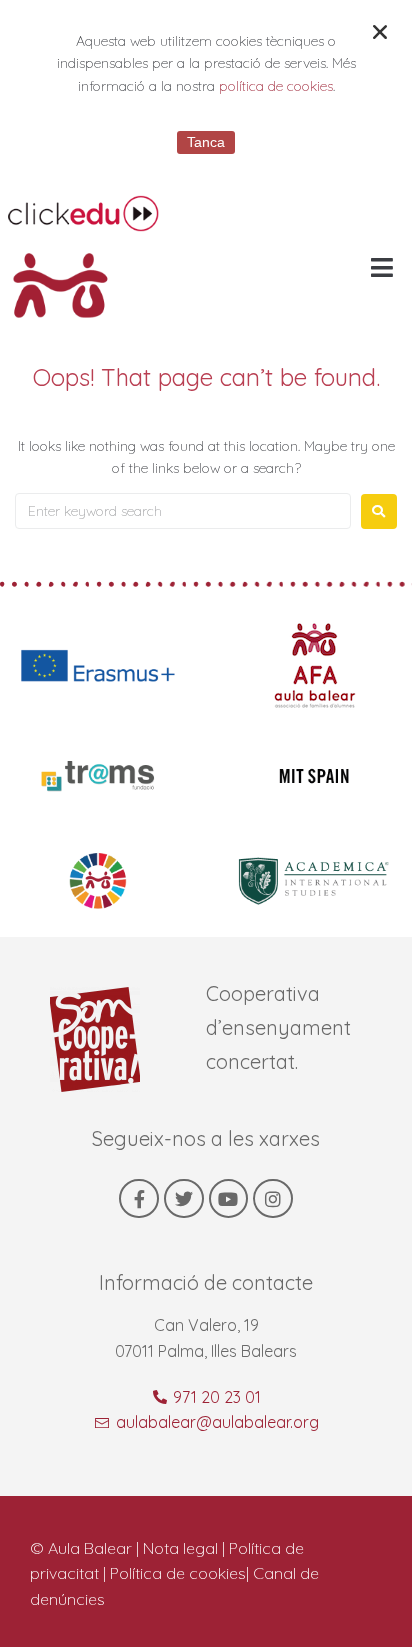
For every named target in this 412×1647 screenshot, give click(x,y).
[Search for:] (183, 511)
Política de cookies (178, 1573)
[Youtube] (229, 1199)
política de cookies (276, 86)
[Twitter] (184, 1199)
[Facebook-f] (139, 1199)
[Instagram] (273, 1199)
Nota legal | (186, 1548)
